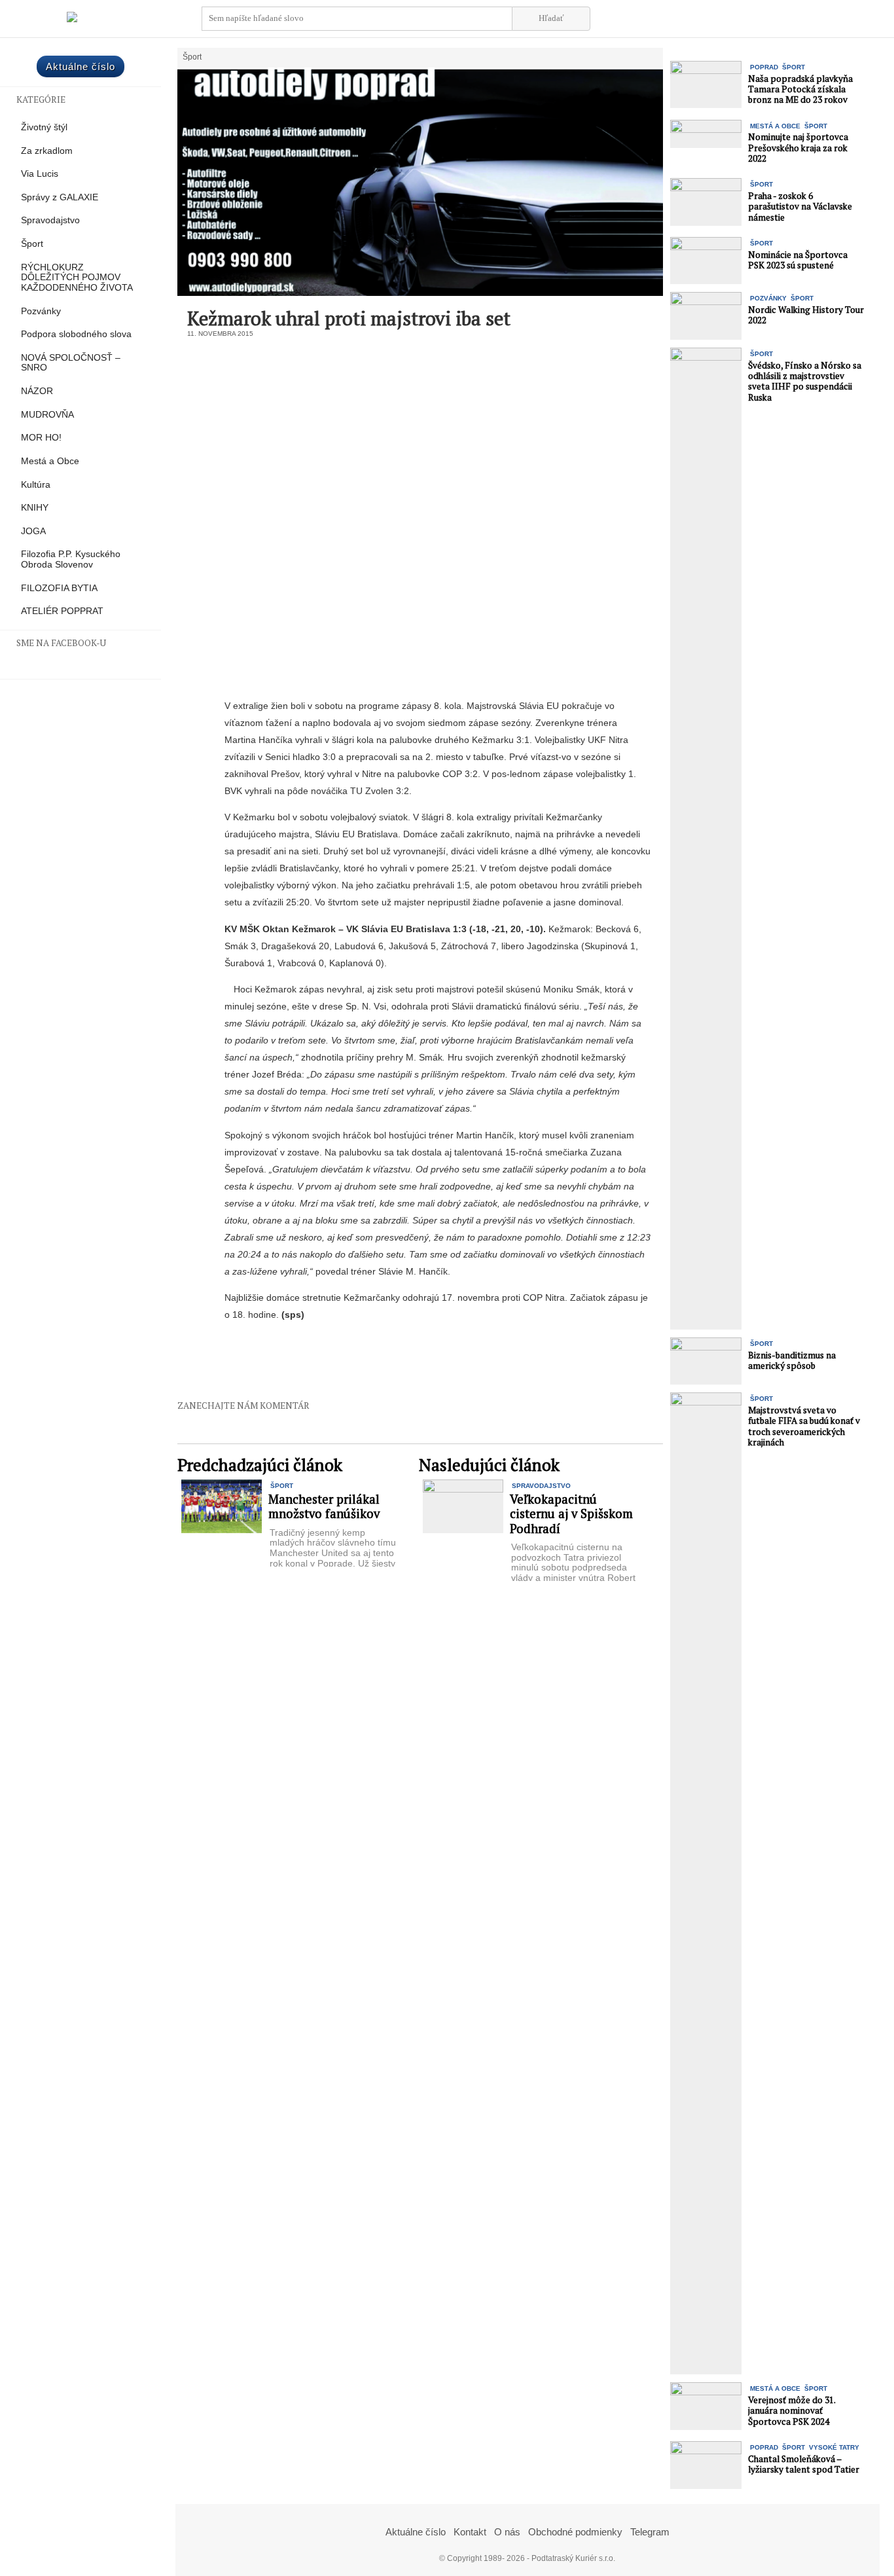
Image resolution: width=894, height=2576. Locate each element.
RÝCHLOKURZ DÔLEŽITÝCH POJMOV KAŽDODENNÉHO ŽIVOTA (77, 278)
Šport (32, 244)
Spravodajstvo (50, 220)
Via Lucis (40, 174)
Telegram (650, 2532)
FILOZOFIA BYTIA (59, 588)
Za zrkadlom (47, 151)
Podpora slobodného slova (76, 334)
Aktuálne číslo (80, 66)
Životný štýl (44, 127)
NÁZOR (37, 391)
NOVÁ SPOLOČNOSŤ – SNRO (71, 363)
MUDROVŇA (47, 415)
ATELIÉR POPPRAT (62, 611)
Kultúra (36, 485)
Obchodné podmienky (575, 2532)
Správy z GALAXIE (60, 197)
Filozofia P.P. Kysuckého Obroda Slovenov (71, 559)
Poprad (764, 67)
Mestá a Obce (50, 461)
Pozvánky (41, 311)
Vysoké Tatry (834, 2447)
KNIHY (35, 508)
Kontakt (470, 2532)
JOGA (33, 531)
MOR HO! (41, 438)
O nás (507, 2532)
